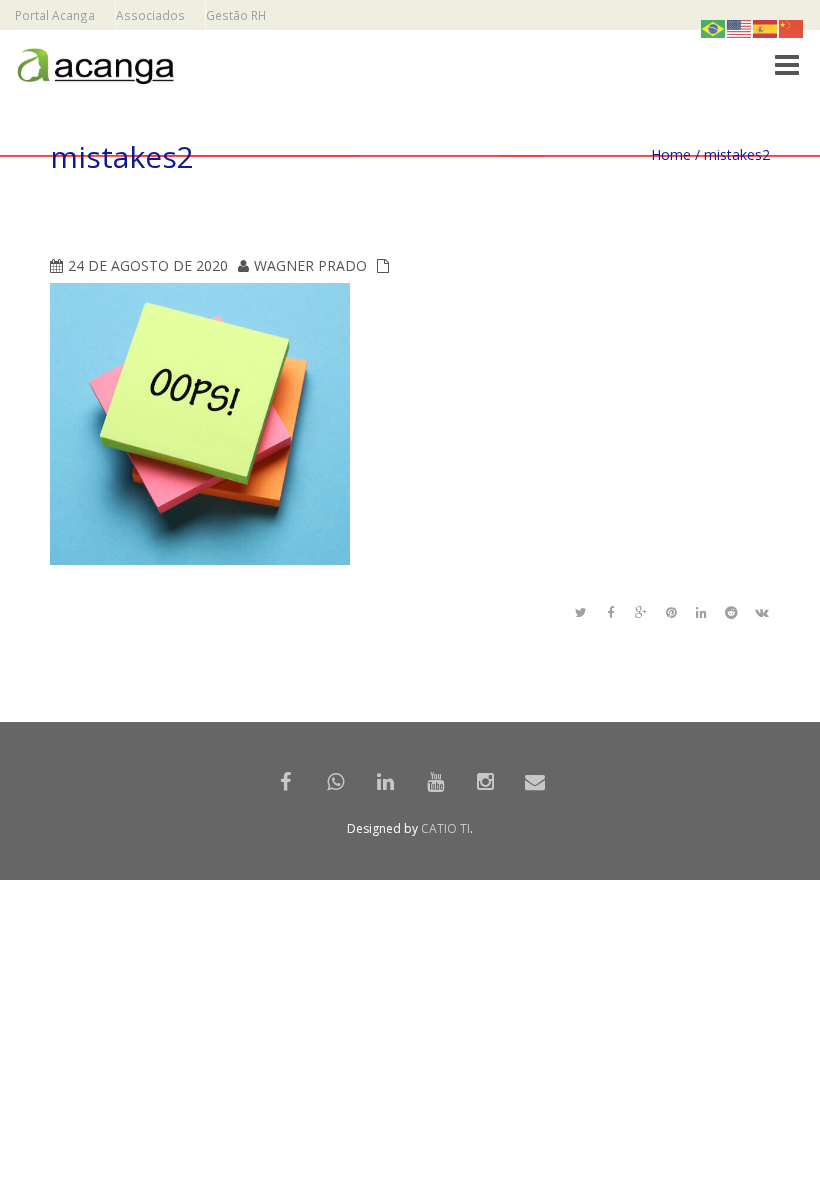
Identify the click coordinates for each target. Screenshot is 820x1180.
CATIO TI (445, 828)
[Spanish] (766, 27)
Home (671, 154)
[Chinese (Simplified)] (792, 27)
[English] (740, 27)
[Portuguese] (714, 27)
